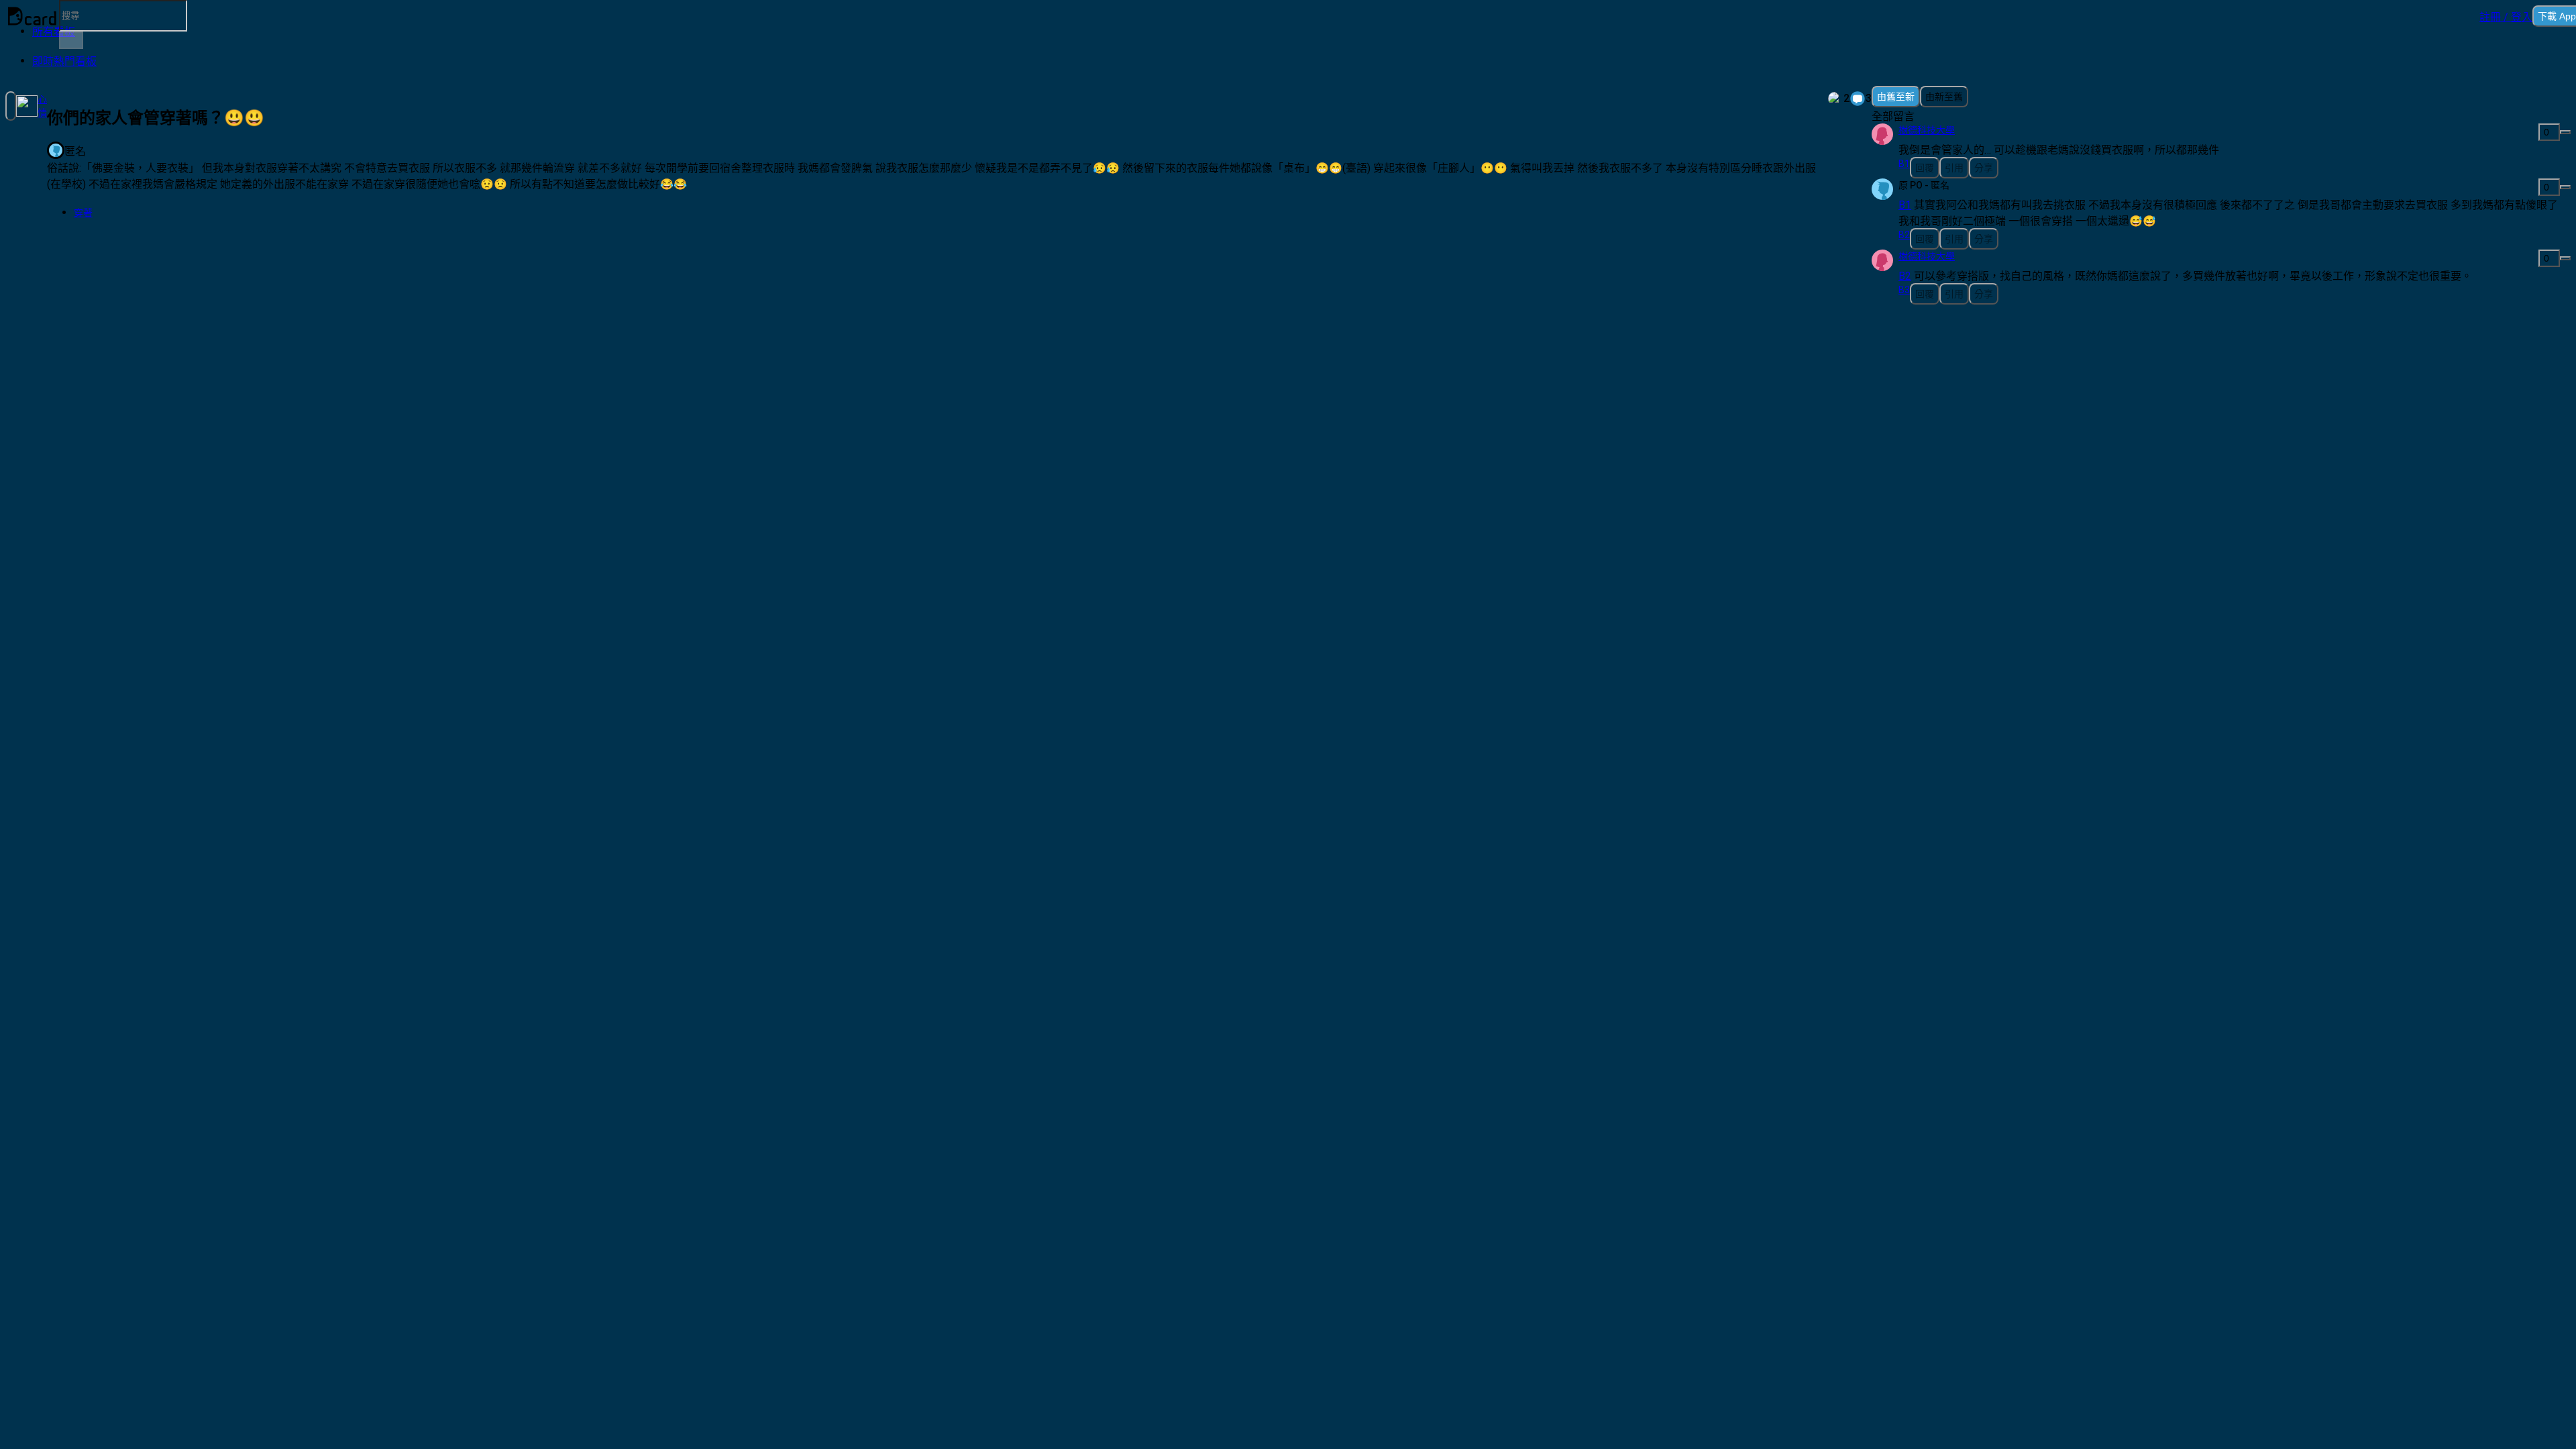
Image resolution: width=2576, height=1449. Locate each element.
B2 (1905, 276)
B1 (1905, 205)
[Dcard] (32, 16)
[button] (2506, 16)
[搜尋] (71, 40)
